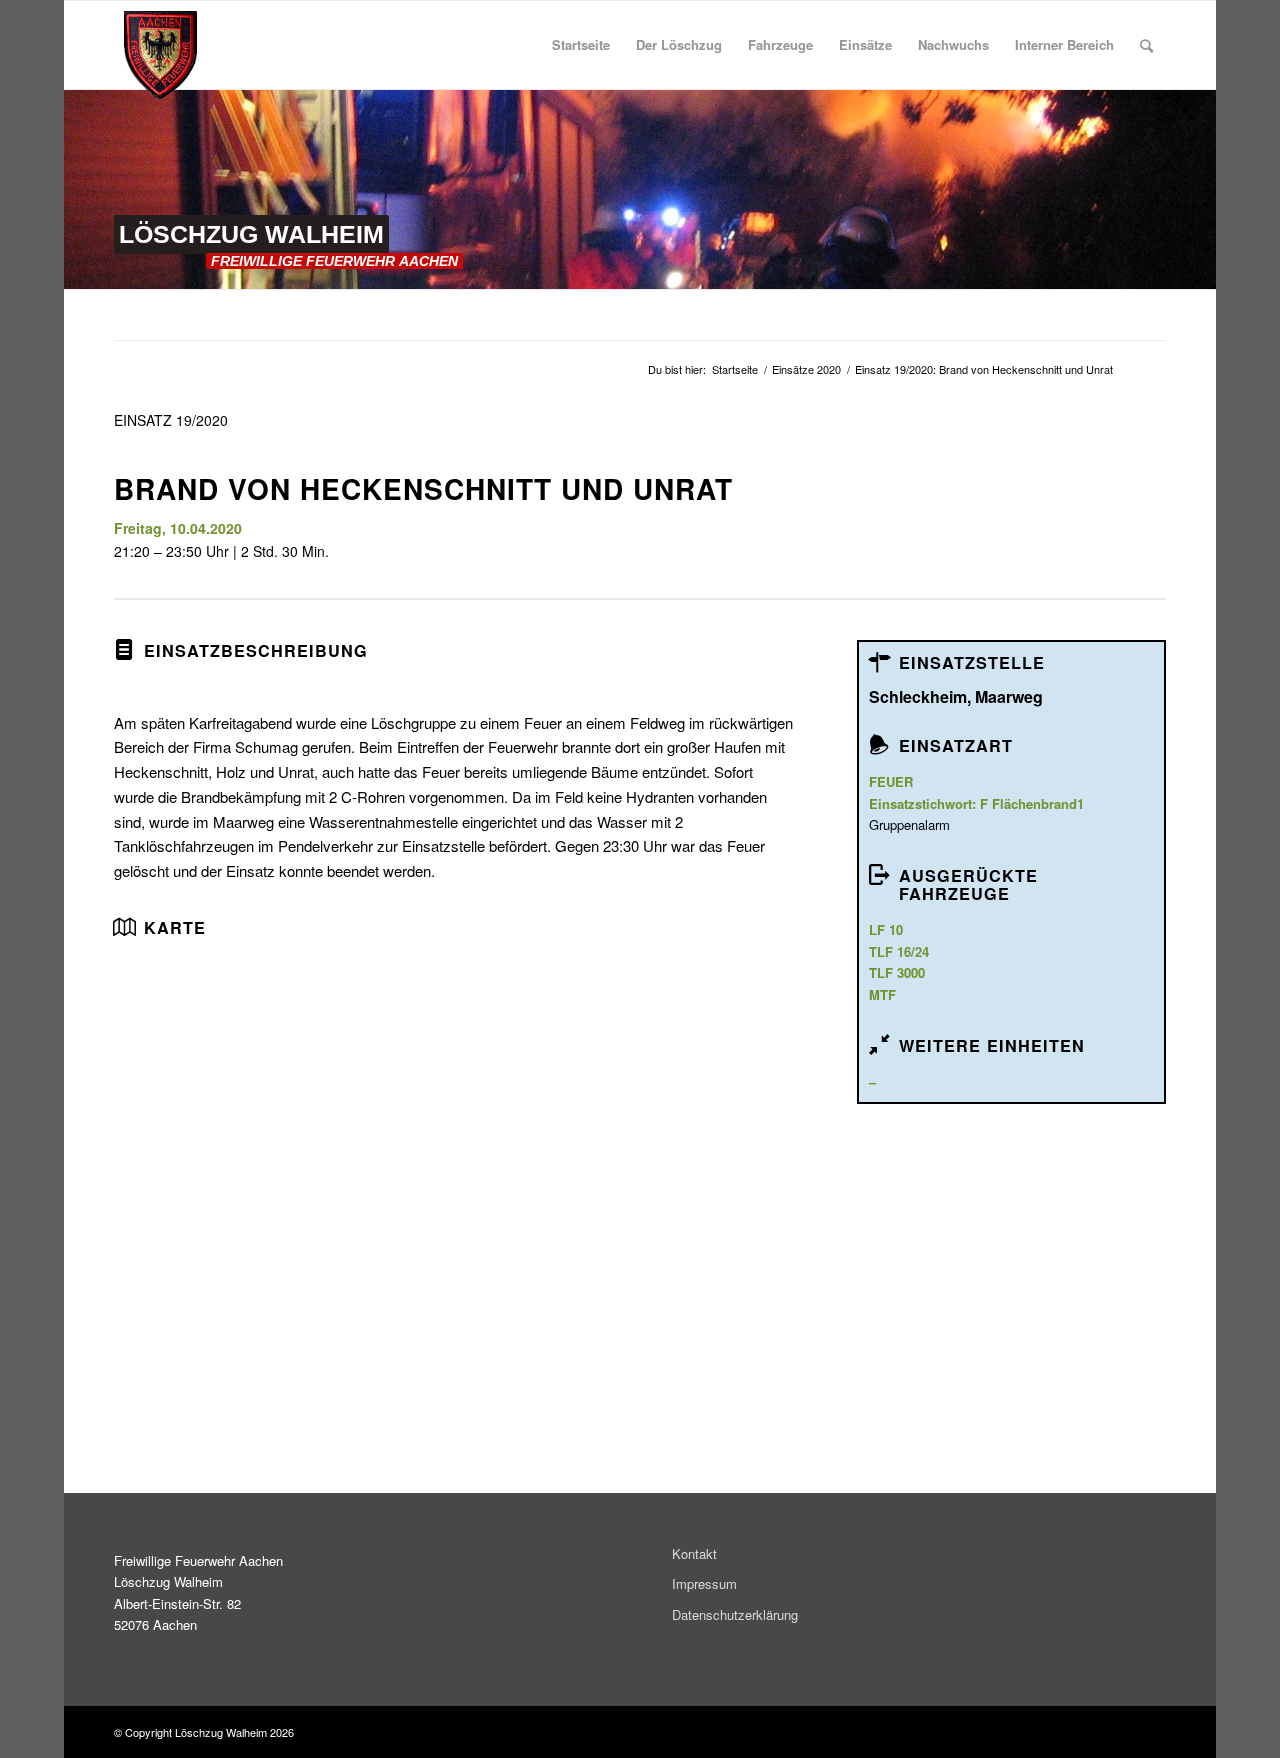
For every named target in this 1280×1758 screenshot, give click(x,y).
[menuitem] (581, 45)
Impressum (704, 1583)
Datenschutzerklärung (735, 1614)
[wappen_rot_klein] (160, 55)
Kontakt (694, 1553)
